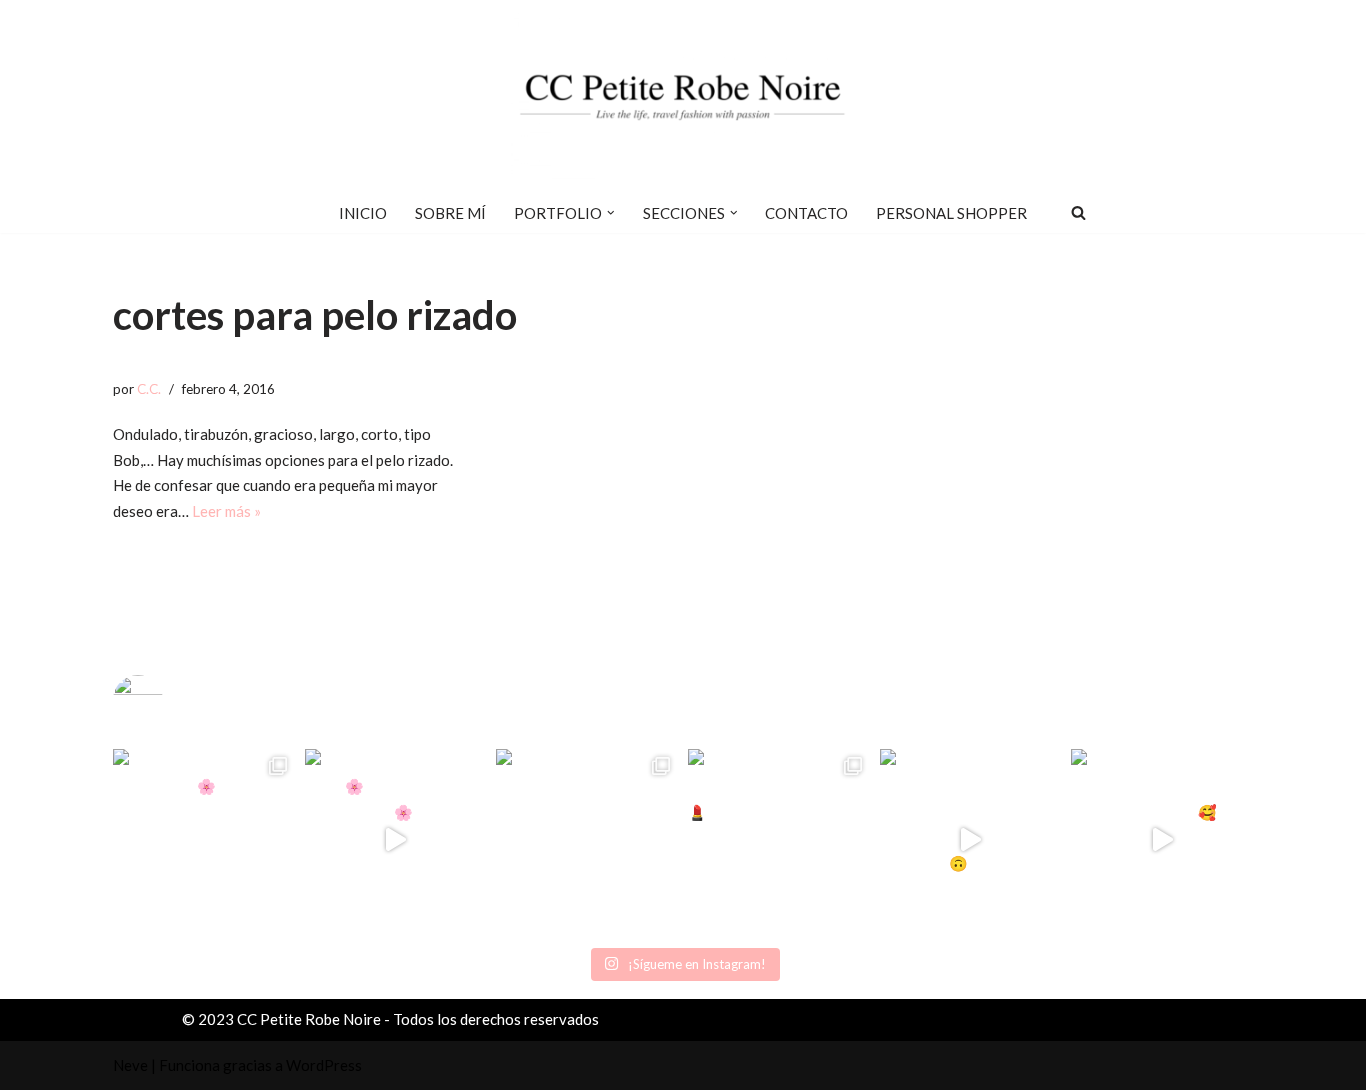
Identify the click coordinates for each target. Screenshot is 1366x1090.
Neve (130, 1065)
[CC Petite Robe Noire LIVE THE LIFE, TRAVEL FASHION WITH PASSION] (683, 96)
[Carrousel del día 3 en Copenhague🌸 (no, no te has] (204, 840)
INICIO (363, 213)
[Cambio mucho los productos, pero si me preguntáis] (971, 840)
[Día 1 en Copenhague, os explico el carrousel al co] (587, 840)
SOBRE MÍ (450, 213)
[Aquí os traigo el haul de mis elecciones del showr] (1162, 840)
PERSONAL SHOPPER (951, 213)
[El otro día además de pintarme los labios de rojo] (779, 840)
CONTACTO (806, 213)
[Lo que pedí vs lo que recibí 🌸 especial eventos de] (396, 840)
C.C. (149, 389)
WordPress (324, 1065)
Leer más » (226, 511)
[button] (611, 213)
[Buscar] (1078, 212)
